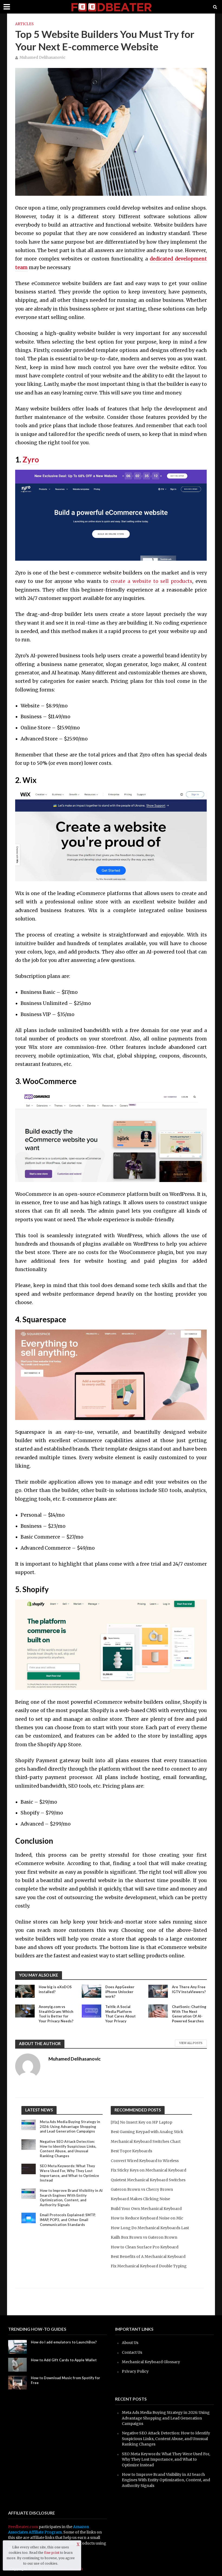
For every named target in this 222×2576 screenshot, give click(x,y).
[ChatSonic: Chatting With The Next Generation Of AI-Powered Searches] (158, 2010)
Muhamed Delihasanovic (43, 58)
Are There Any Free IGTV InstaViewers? (189, 1989)
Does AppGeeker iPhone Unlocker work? (120, 1992)
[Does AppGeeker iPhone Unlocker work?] (92, 1991)
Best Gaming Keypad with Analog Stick (147, 2132)
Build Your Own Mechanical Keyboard (146, 2209)
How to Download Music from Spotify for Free (66, 2380)
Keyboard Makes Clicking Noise (140, 2199)
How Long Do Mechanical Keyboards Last (150, 2228)
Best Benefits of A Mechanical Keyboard (148, 2257)
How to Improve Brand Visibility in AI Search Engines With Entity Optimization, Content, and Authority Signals (71, 2198)
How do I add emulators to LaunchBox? (64, 2342)
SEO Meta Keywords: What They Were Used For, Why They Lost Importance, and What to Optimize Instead (69, 2173)
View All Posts (191, 2043)
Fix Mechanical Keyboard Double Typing (149, 2266)
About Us (130, 2343)
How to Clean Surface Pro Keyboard (145, 2247)
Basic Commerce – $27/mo (52, 1537)
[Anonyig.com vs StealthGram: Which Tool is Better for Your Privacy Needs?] (25, 2010)
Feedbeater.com (23, 2527)
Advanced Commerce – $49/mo (58, 1548)
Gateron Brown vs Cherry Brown (142, 2189)
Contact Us (132, 2352)
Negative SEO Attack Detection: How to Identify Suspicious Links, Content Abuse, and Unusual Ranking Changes (68, 2149)
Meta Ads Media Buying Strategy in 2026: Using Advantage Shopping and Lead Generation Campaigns (70, 2126)
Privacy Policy (135, 2371)
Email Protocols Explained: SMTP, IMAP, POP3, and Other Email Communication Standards (68, 2220)
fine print (52, 2553)
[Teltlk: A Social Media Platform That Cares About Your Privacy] (92, 2010)
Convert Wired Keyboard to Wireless (145, 2161)
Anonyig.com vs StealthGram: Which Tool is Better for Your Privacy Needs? (56, 2014)
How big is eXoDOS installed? (55, 1989)
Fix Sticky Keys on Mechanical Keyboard (148, 2170)
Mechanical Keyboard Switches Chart (146, 2141)
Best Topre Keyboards (131, 2151)
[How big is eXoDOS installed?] (25, 1991)
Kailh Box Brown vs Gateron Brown (144, 2237)
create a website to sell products (151, 581)
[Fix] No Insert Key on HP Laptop (141, 2122)
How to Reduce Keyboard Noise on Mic (147, 2218)
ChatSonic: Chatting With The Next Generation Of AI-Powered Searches (189, 2014)
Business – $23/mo (43, 1526)
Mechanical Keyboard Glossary (151, 2362)
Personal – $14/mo (43, 1515)
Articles (24, 24)
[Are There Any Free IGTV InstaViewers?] (158, 1991)
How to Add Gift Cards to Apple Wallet (64, 2360)
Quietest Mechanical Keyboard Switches (148, 2180)
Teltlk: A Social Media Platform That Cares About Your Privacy (120, 2014)
